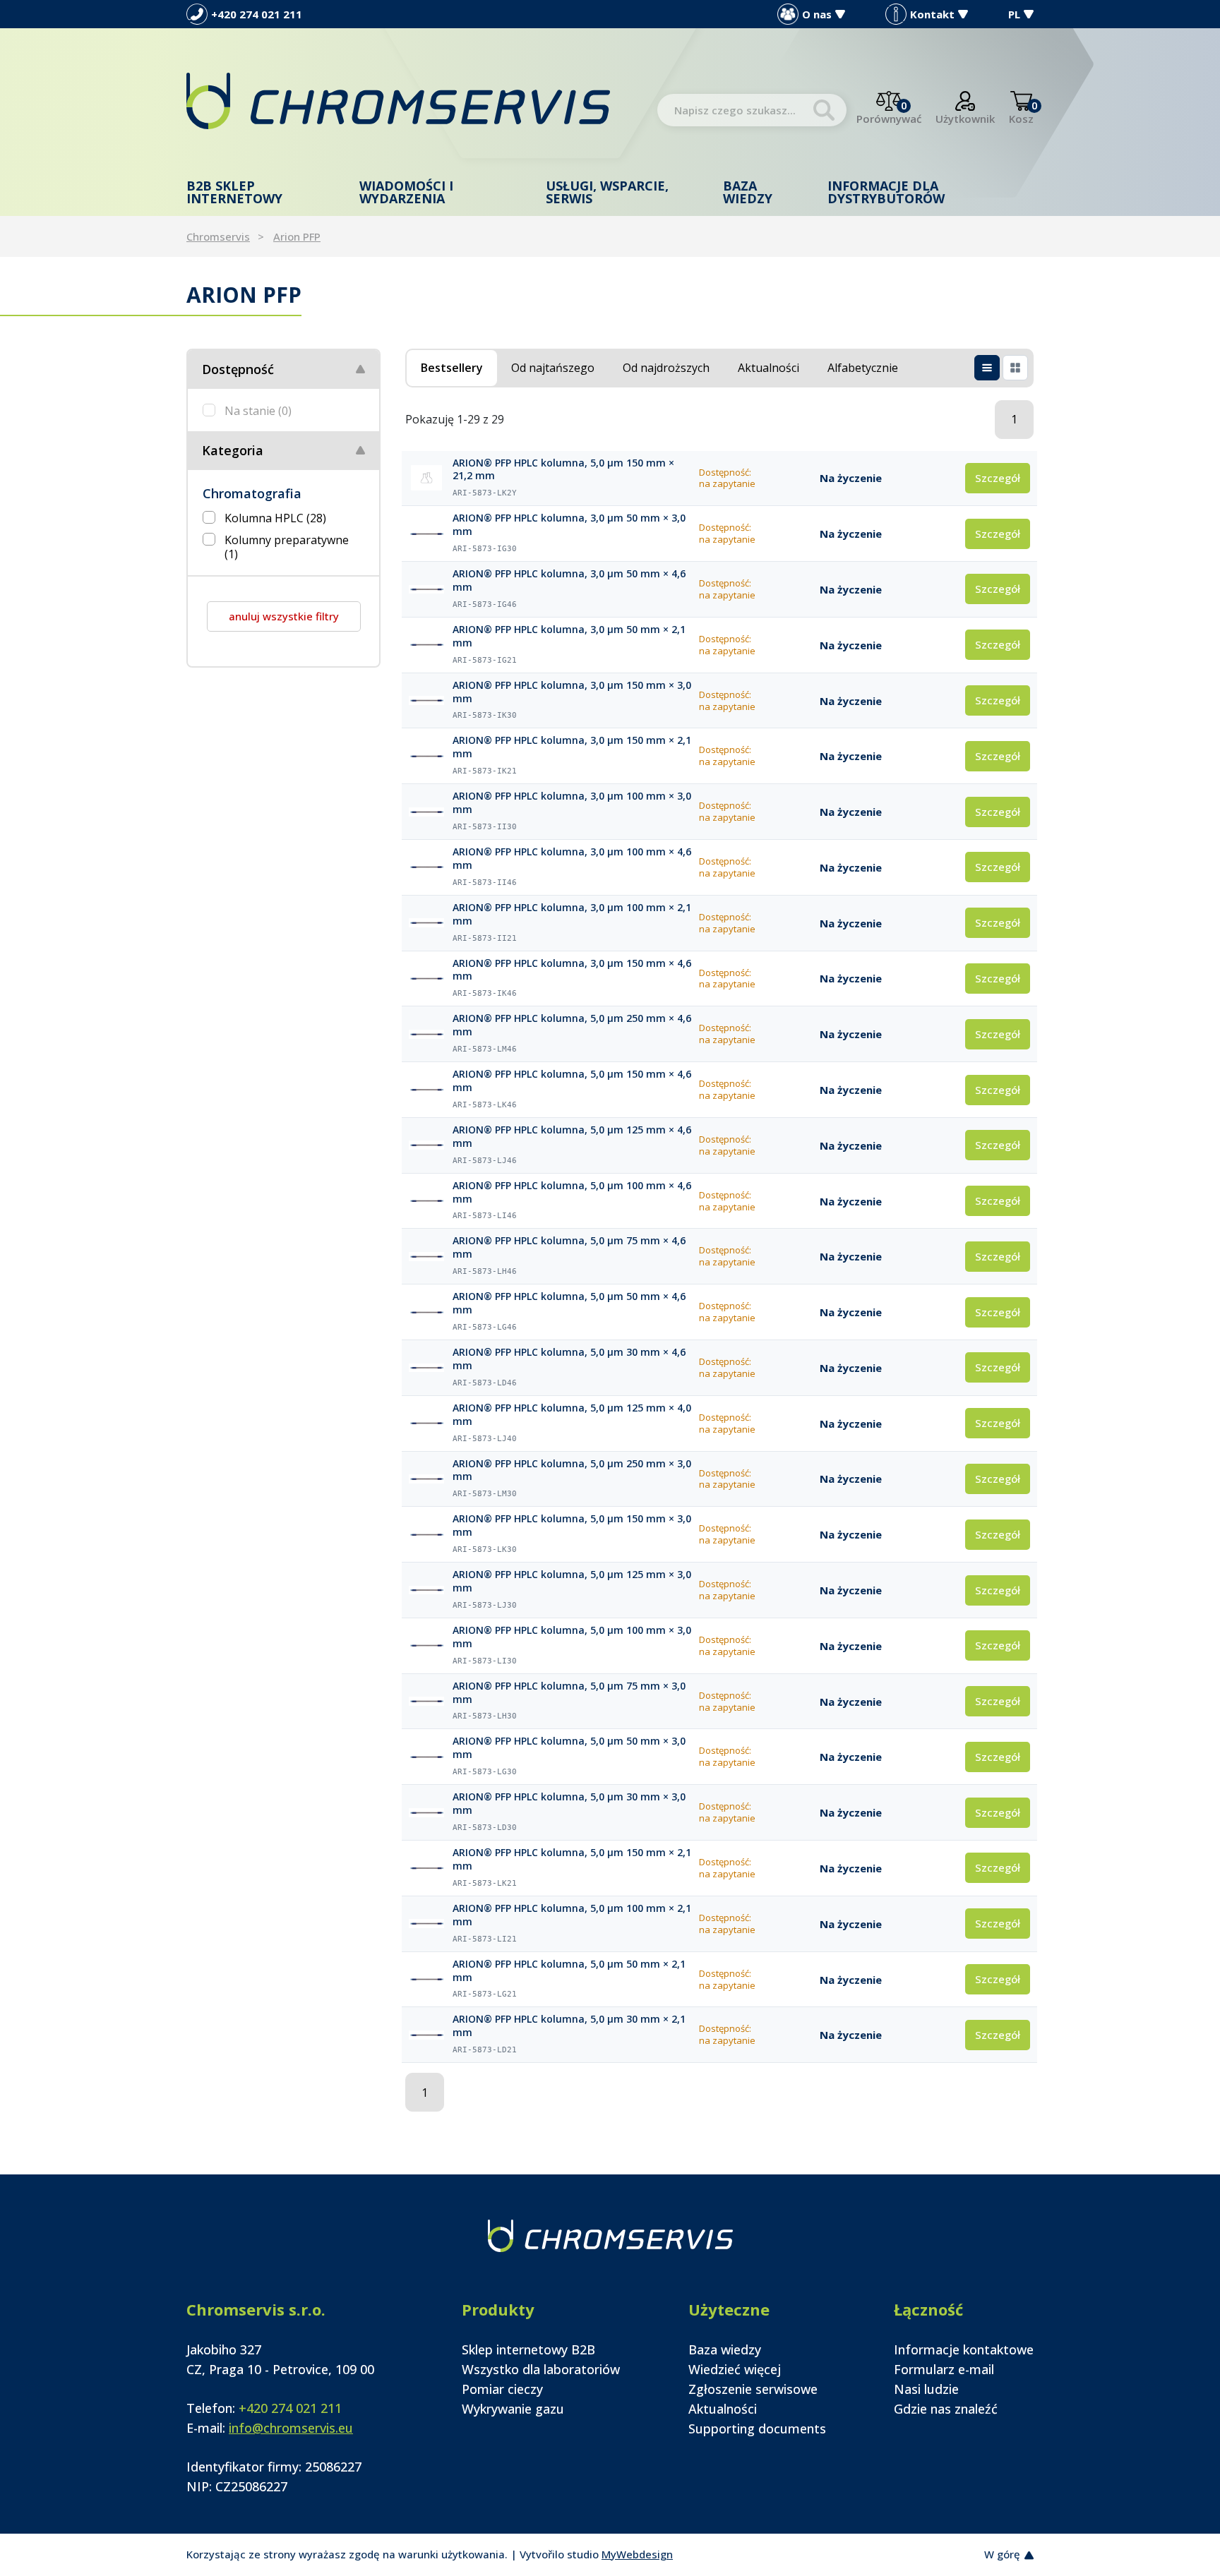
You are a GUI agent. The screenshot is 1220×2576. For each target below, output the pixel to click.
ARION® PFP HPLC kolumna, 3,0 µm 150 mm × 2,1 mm (572, 747)
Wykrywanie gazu (513, 2409)
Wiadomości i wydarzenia (406, 192)
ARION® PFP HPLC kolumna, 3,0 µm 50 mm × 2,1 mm (569, 636)
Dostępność (238, 369)
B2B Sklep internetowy (234, 192)
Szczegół (998, 478)
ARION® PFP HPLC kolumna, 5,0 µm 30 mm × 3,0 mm (569, 1804)
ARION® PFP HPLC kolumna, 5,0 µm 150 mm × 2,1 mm (572, 1859)
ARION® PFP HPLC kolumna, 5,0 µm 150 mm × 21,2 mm (563, 470)
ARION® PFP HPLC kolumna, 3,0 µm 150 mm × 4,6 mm (572, 970)
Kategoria (233, 450)
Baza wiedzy (748, 192)
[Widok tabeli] (987, 368)
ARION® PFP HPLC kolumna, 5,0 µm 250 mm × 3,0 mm (572, 1470)
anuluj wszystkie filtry (284, 616)
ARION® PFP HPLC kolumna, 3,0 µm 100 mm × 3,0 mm (572, 803)
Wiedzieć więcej (735, 2369)
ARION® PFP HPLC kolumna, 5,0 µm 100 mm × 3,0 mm (572, 1637)
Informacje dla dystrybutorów (886, 192)
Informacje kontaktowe (964, 2349)
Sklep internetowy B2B (528, 2349)
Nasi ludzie (926, 2389)
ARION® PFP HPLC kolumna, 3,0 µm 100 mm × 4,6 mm (572, 859)
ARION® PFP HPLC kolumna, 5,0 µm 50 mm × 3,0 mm (569, 1748)
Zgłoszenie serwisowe (753, 2389)
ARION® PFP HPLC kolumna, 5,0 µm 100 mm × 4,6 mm (572, 1192)
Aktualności (723, 2409)
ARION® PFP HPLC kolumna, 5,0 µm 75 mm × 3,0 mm (569, 1693)
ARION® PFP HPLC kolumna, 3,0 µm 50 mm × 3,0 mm (569, 525)
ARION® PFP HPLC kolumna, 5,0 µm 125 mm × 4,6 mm (572, 1137)
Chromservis (218, 236)
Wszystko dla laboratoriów (541, 2369)
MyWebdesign (637, 2554)
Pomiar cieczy (502, 2389)
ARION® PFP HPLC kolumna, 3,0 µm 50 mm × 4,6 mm (569, 580)
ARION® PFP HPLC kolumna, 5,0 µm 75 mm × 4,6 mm (569, 1247)
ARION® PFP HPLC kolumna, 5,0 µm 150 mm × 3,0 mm (572, 1525)
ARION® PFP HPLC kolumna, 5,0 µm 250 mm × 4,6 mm (572, 1025)
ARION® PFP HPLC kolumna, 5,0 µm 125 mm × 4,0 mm (572, 1415)
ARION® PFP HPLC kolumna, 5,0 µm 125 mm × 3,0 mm (572, 1581)
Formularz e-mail (944, 2369)
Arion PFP (297, 236)
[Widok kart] (1015, 368)
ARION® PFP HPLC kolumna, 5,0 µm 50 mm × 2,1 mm (569, 1971)
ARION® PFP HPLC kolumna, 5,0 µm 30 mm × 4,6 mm (569, 1359)
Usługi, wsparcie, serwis (607, 192)
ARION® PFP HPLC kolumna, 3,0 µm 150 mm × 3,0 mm (572, 692)
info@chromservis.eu (291, 2428)
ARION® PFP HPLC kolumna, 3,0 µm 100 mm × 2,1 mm (572, 914)
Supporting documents (757, 2428)
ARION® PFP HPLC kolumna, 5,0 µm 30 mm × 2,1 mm (569, 2026)
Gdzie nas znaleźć (946, 2409)
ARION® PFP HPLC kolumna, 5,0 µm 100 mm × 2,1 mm (572, 1915)
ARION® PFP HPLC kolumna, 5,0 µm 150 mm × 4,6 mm (572, 1081)
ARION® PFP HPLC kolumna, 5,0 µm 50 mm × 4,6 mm (569, 1303)
